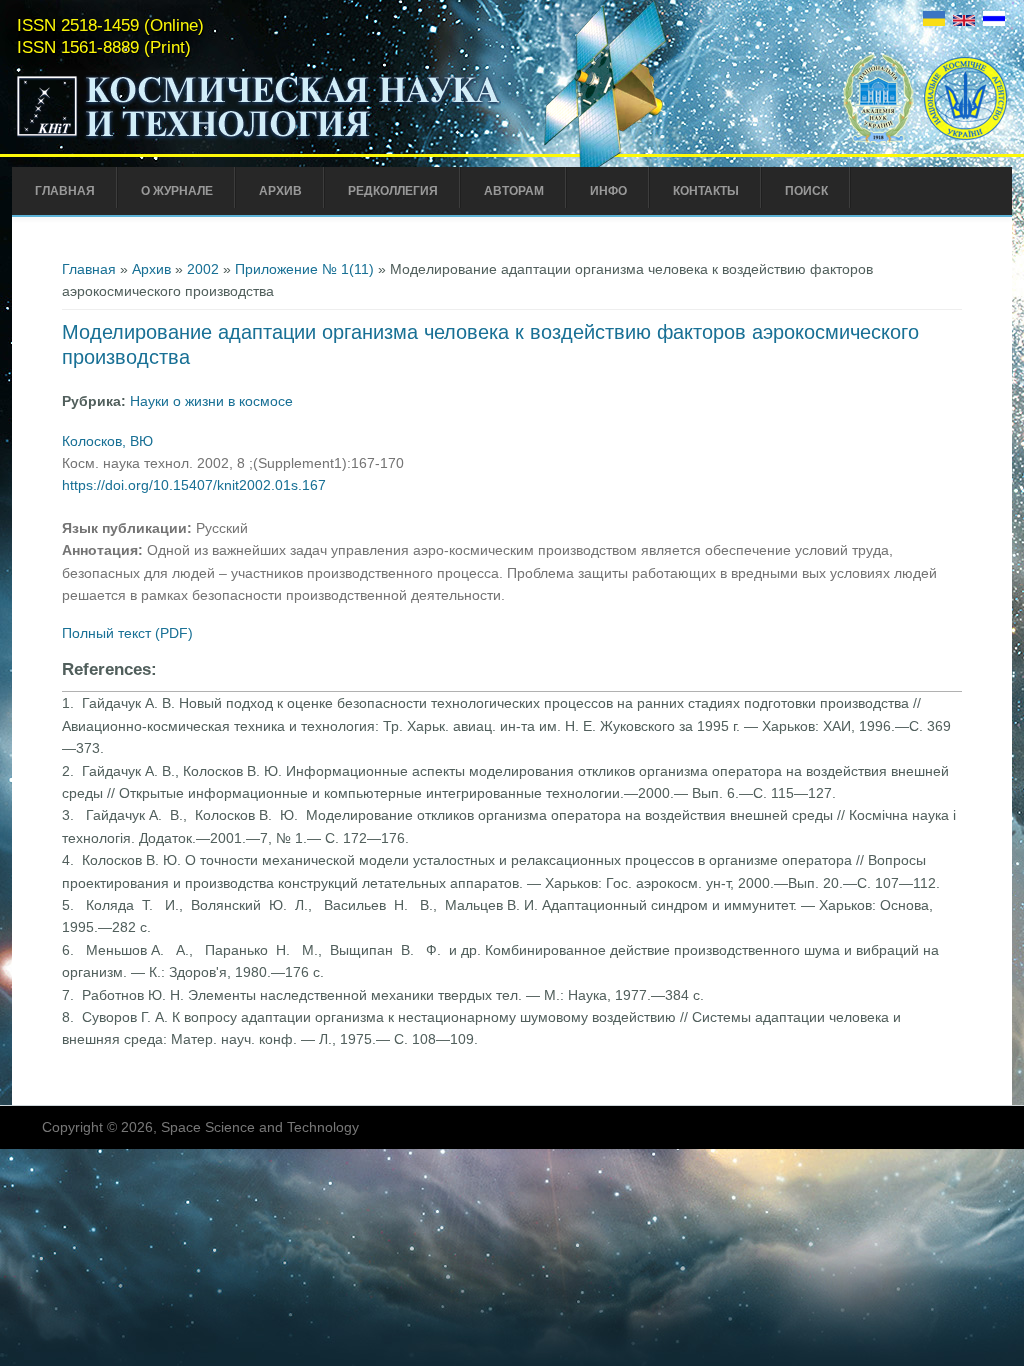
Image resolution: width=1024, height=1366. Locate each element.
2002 (203, 269)
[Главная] (259, 138)
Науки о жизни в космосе (211, 401)
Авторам (514, 191)
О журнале (177, 191)
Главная (65, 191)
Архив (280, 191)
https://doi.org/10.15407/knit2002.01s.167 (194, 485)
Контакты (706, 191)
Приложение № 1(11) (304, 269)
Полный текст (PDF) (127, 633)
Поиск (806, 191)
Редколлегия (393, 191)
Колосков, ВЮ (107, 441)
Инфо (608, 191)
